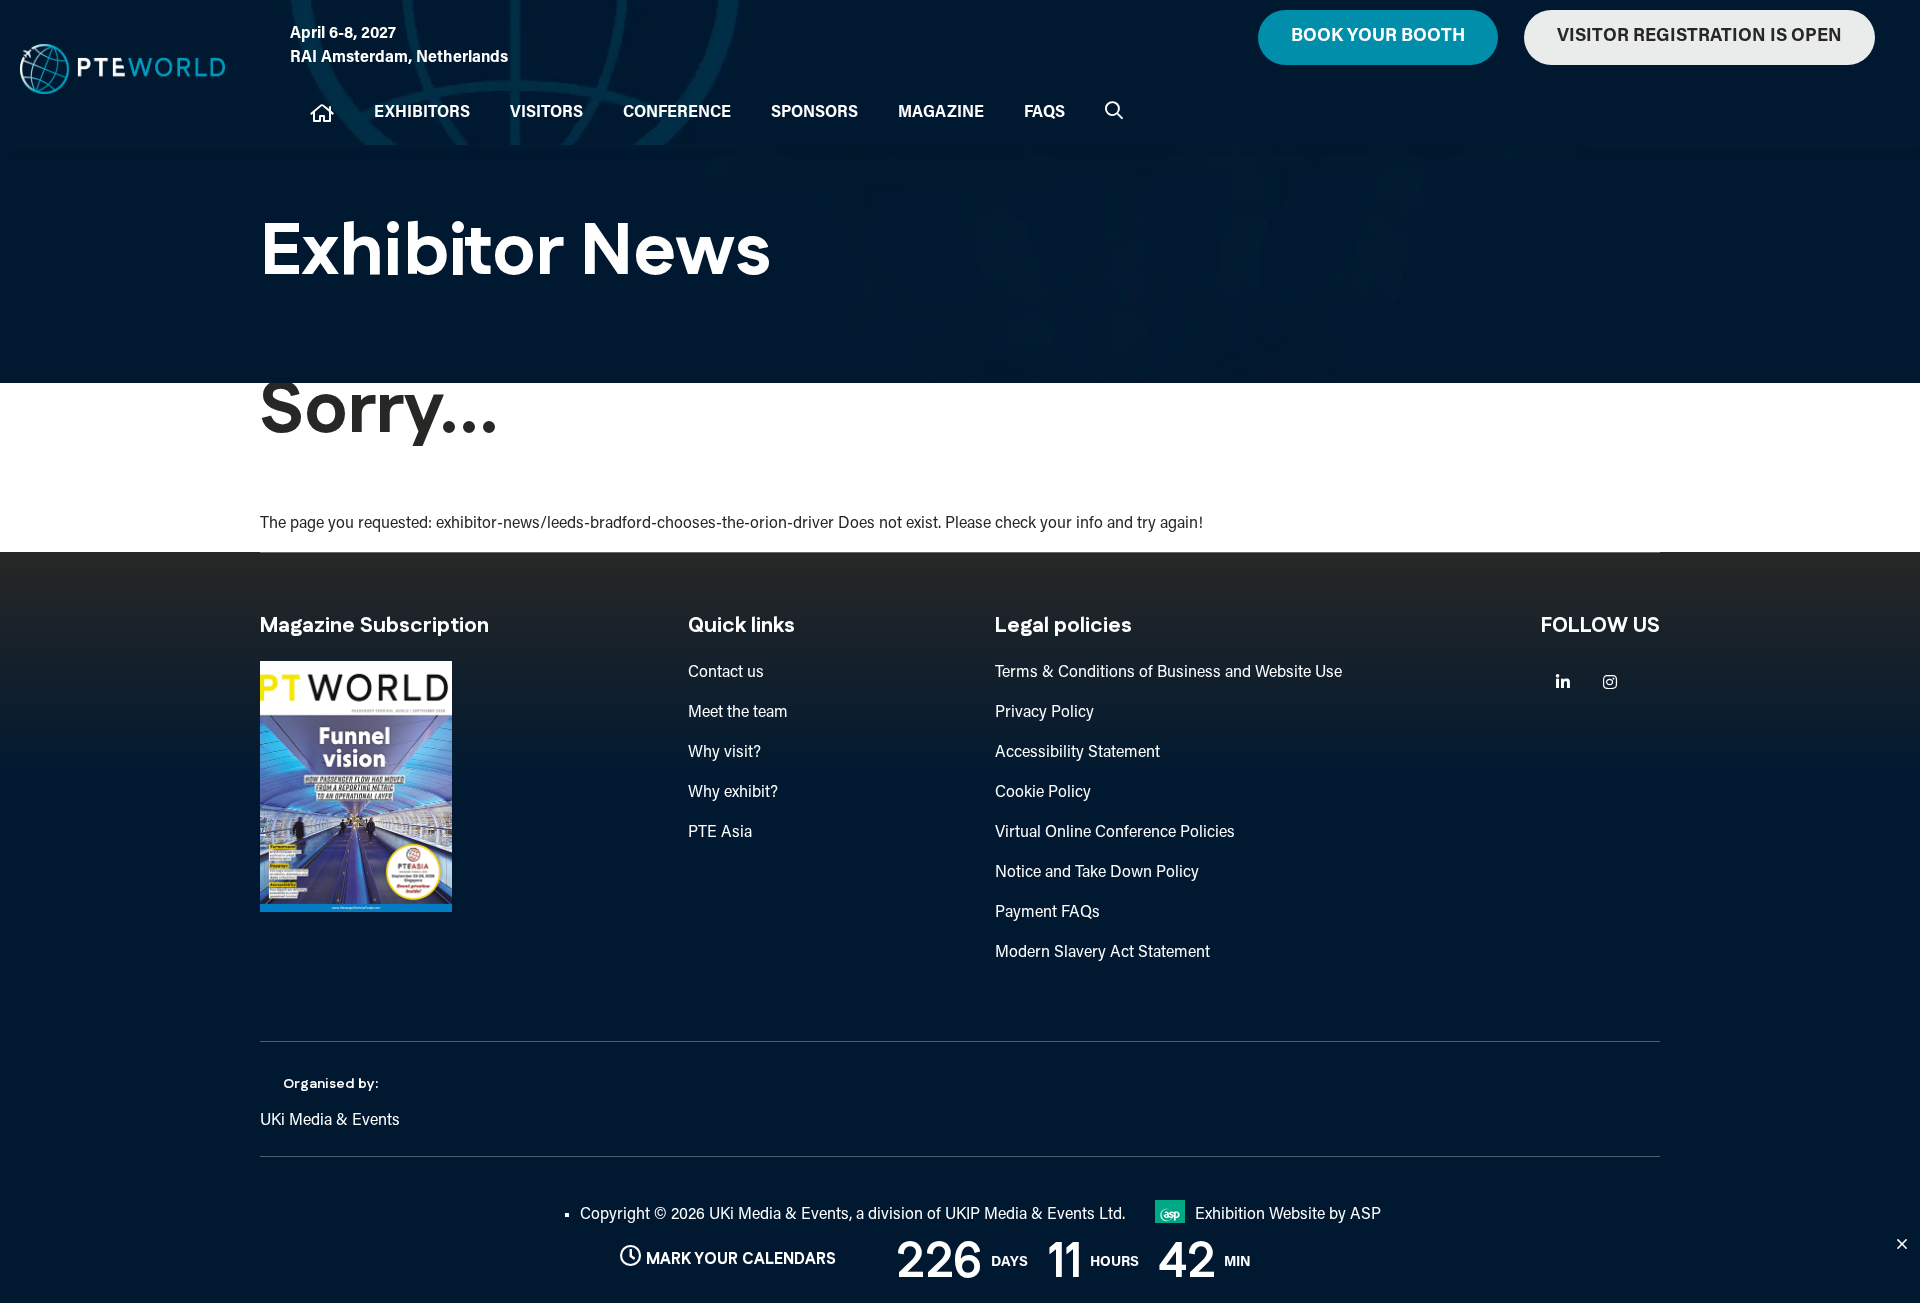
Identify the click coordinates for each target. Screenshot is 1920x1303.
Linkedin (1562, 682)
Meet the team (738, 713)
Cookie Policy (1043, 793)
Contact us (726, 673)
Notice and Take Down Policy (1097, 873)
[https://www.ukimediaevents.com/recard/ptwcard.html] (356, 908)
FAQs (1044, 113)
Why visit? (724, 753)
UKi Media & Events (330, 1121)
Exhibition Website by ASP (1288, 1215)
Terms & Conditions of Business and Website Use (1168, 673)
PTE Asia (720, 833)
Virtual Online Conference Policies (1115, 833)
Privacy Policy (1044, 713)
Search (1114, 110)
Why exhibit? (733, 793)
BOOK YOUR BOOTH (1378, 37)
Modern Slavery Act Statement (1102, 953)
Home (322, 113)
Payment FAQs (1047, 913)
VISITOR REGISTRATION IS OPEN (1699, 37)
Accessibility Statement (1077, 753)
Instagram (1609, 682)
